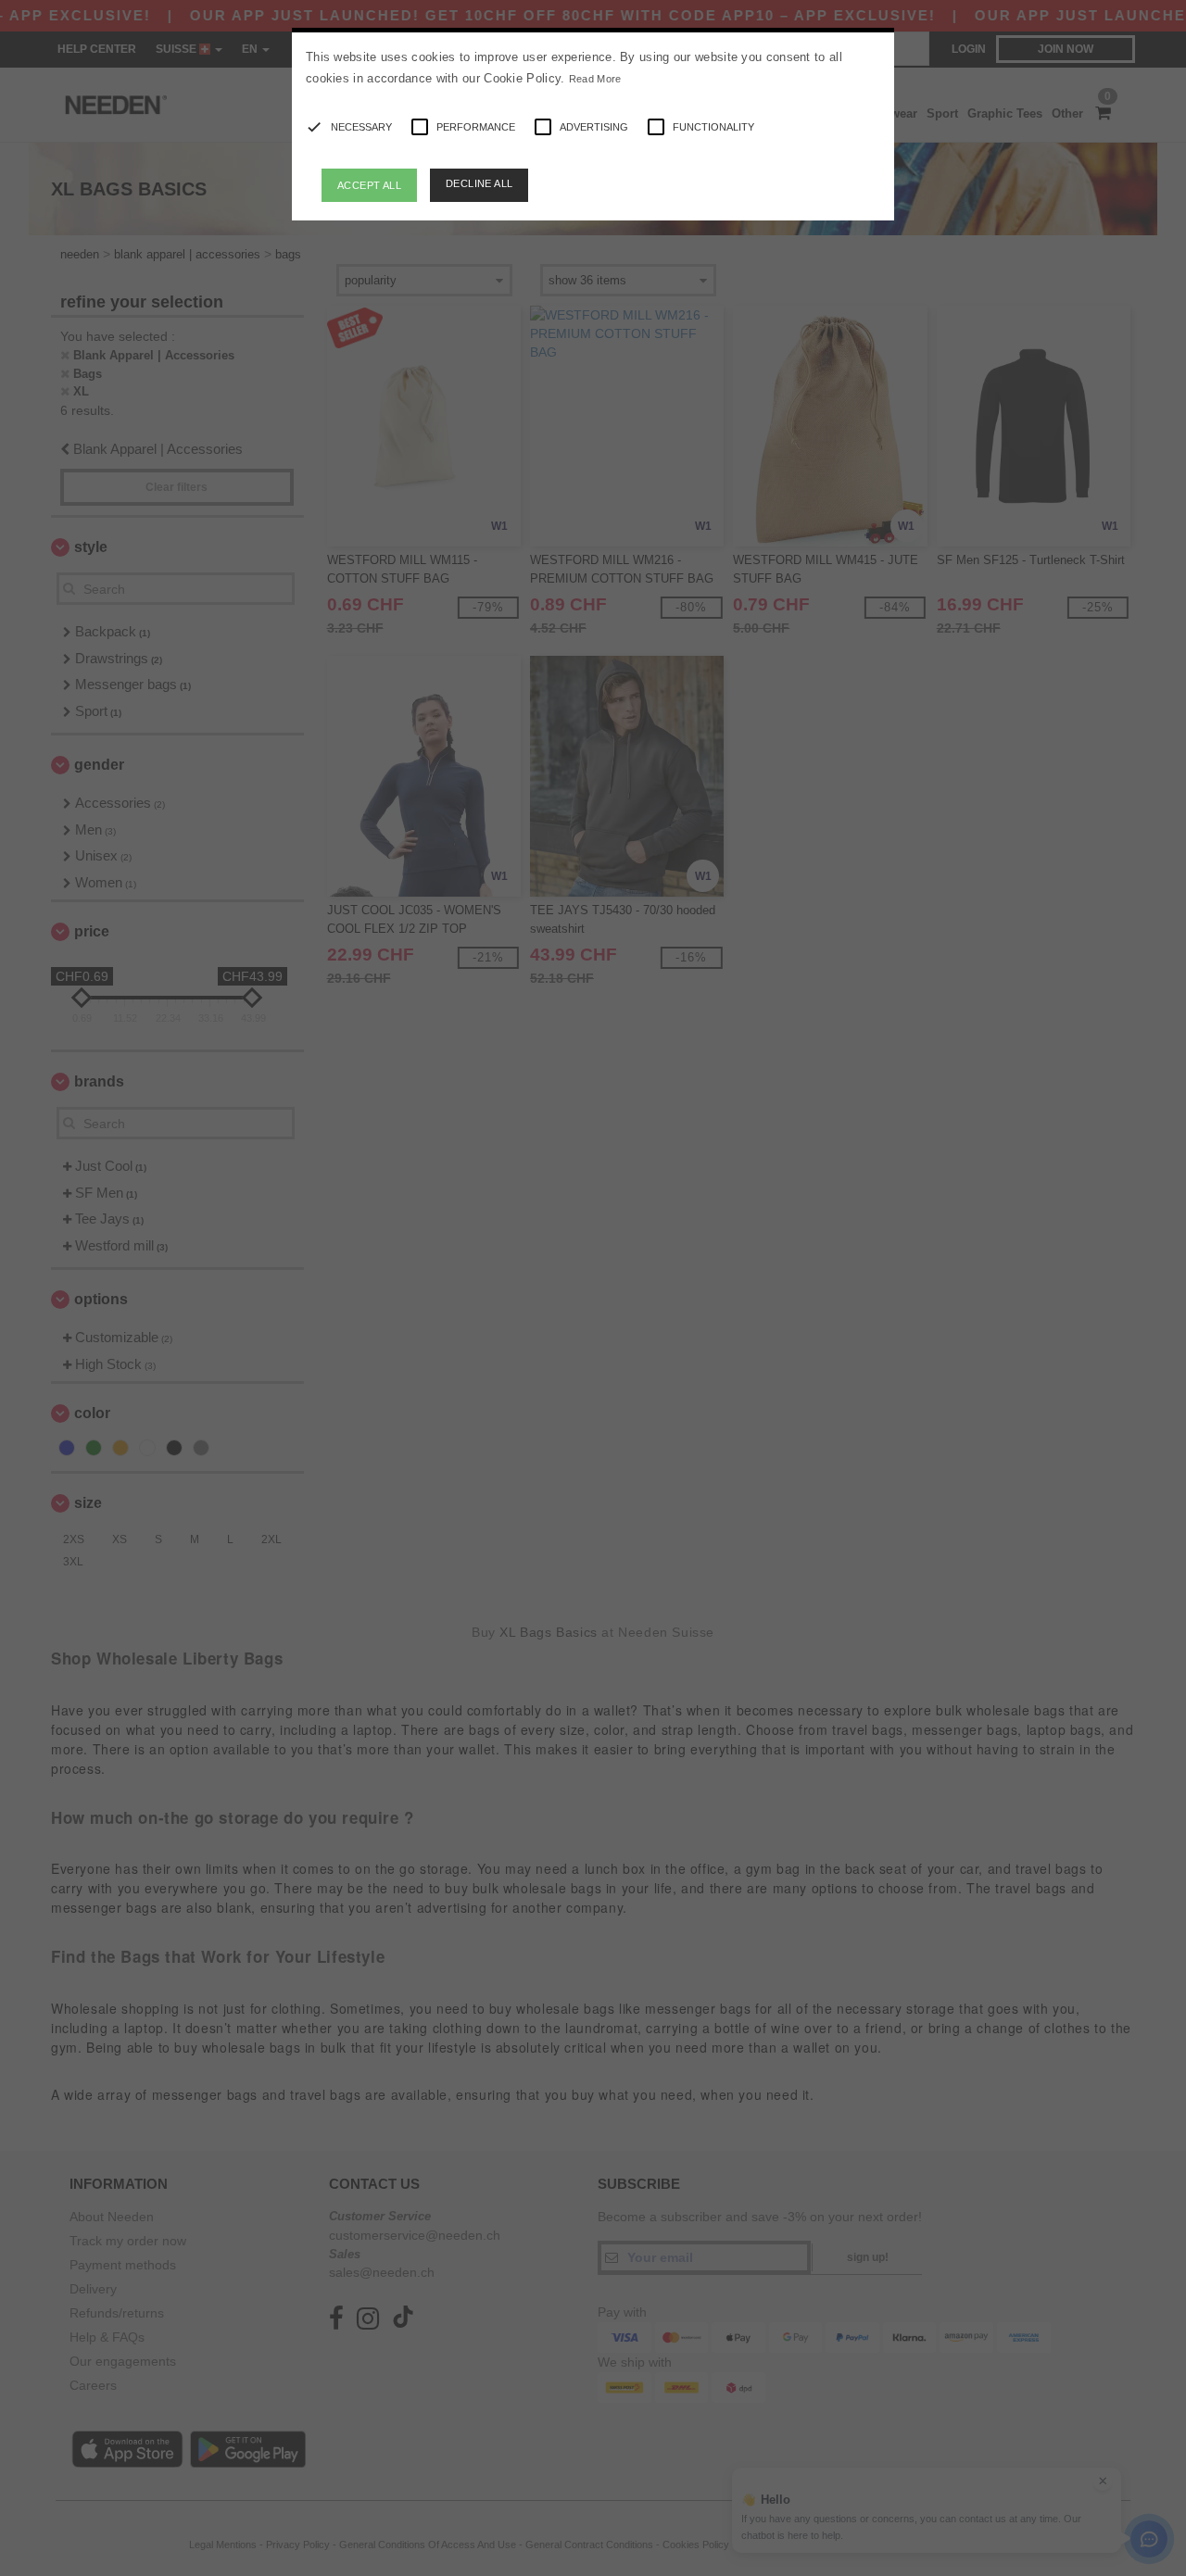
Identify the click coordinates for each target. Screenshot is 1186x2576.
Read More (595, 79)
